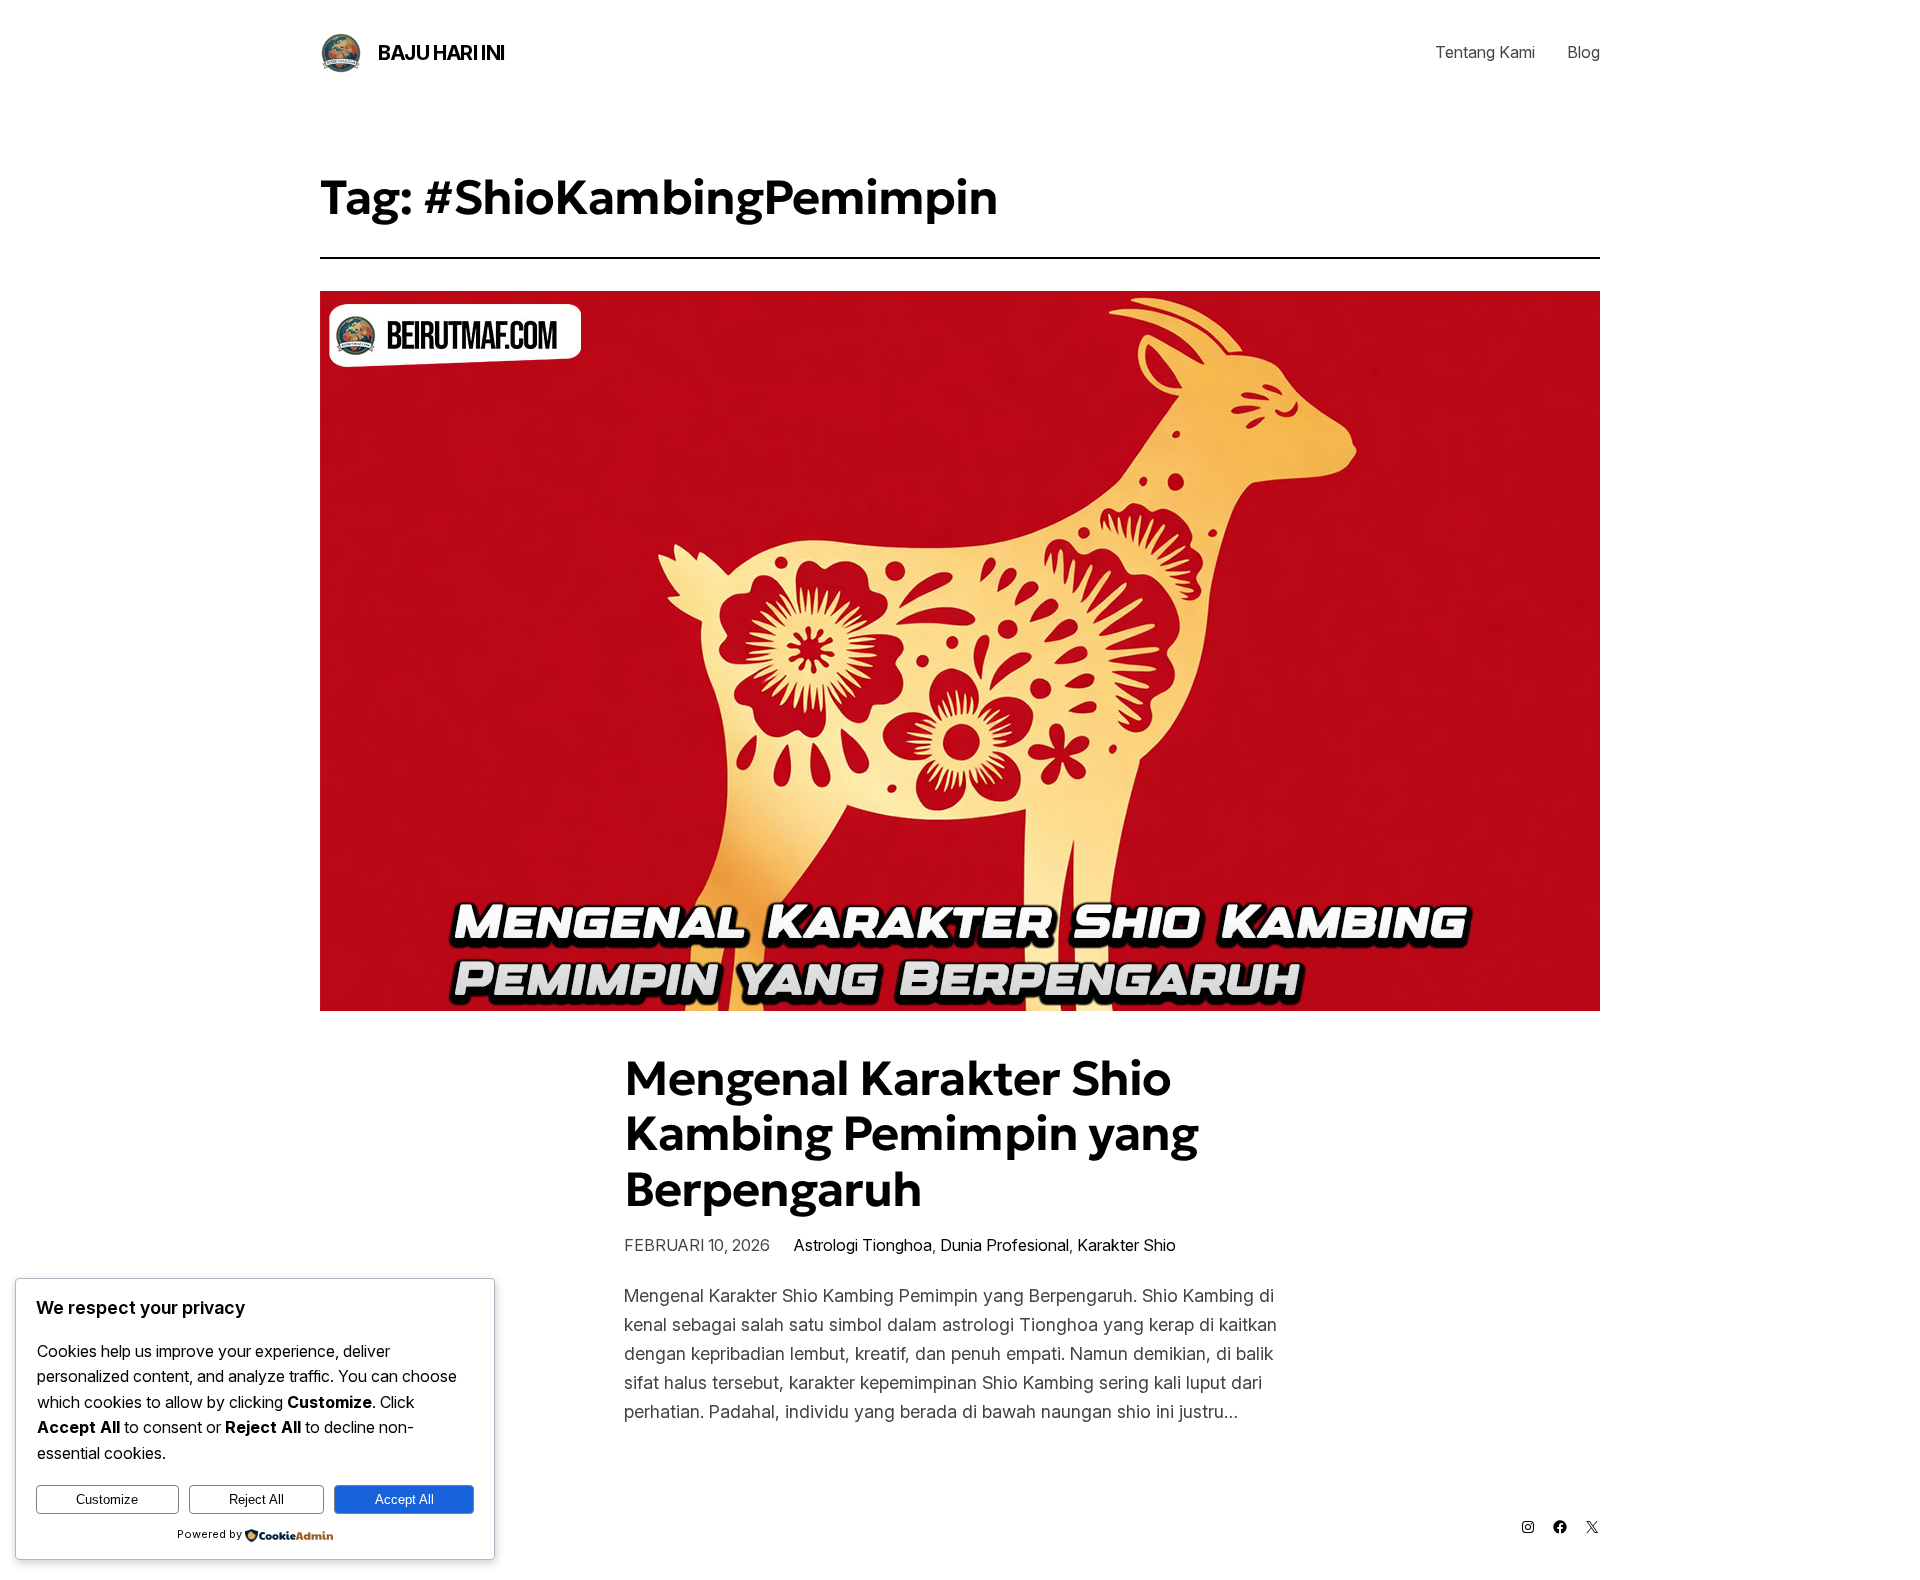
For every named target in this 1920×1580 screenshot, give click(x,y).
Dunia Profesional (1004, 1245)
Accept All (404, 1499)
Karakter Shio (1126, 1245)
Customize (107, 1499)
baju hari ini (441, 53)
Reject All (256, 1499)
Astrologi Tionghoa (863, 1245)
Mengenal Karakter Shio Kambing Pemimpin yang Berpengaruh (911, 1134)
